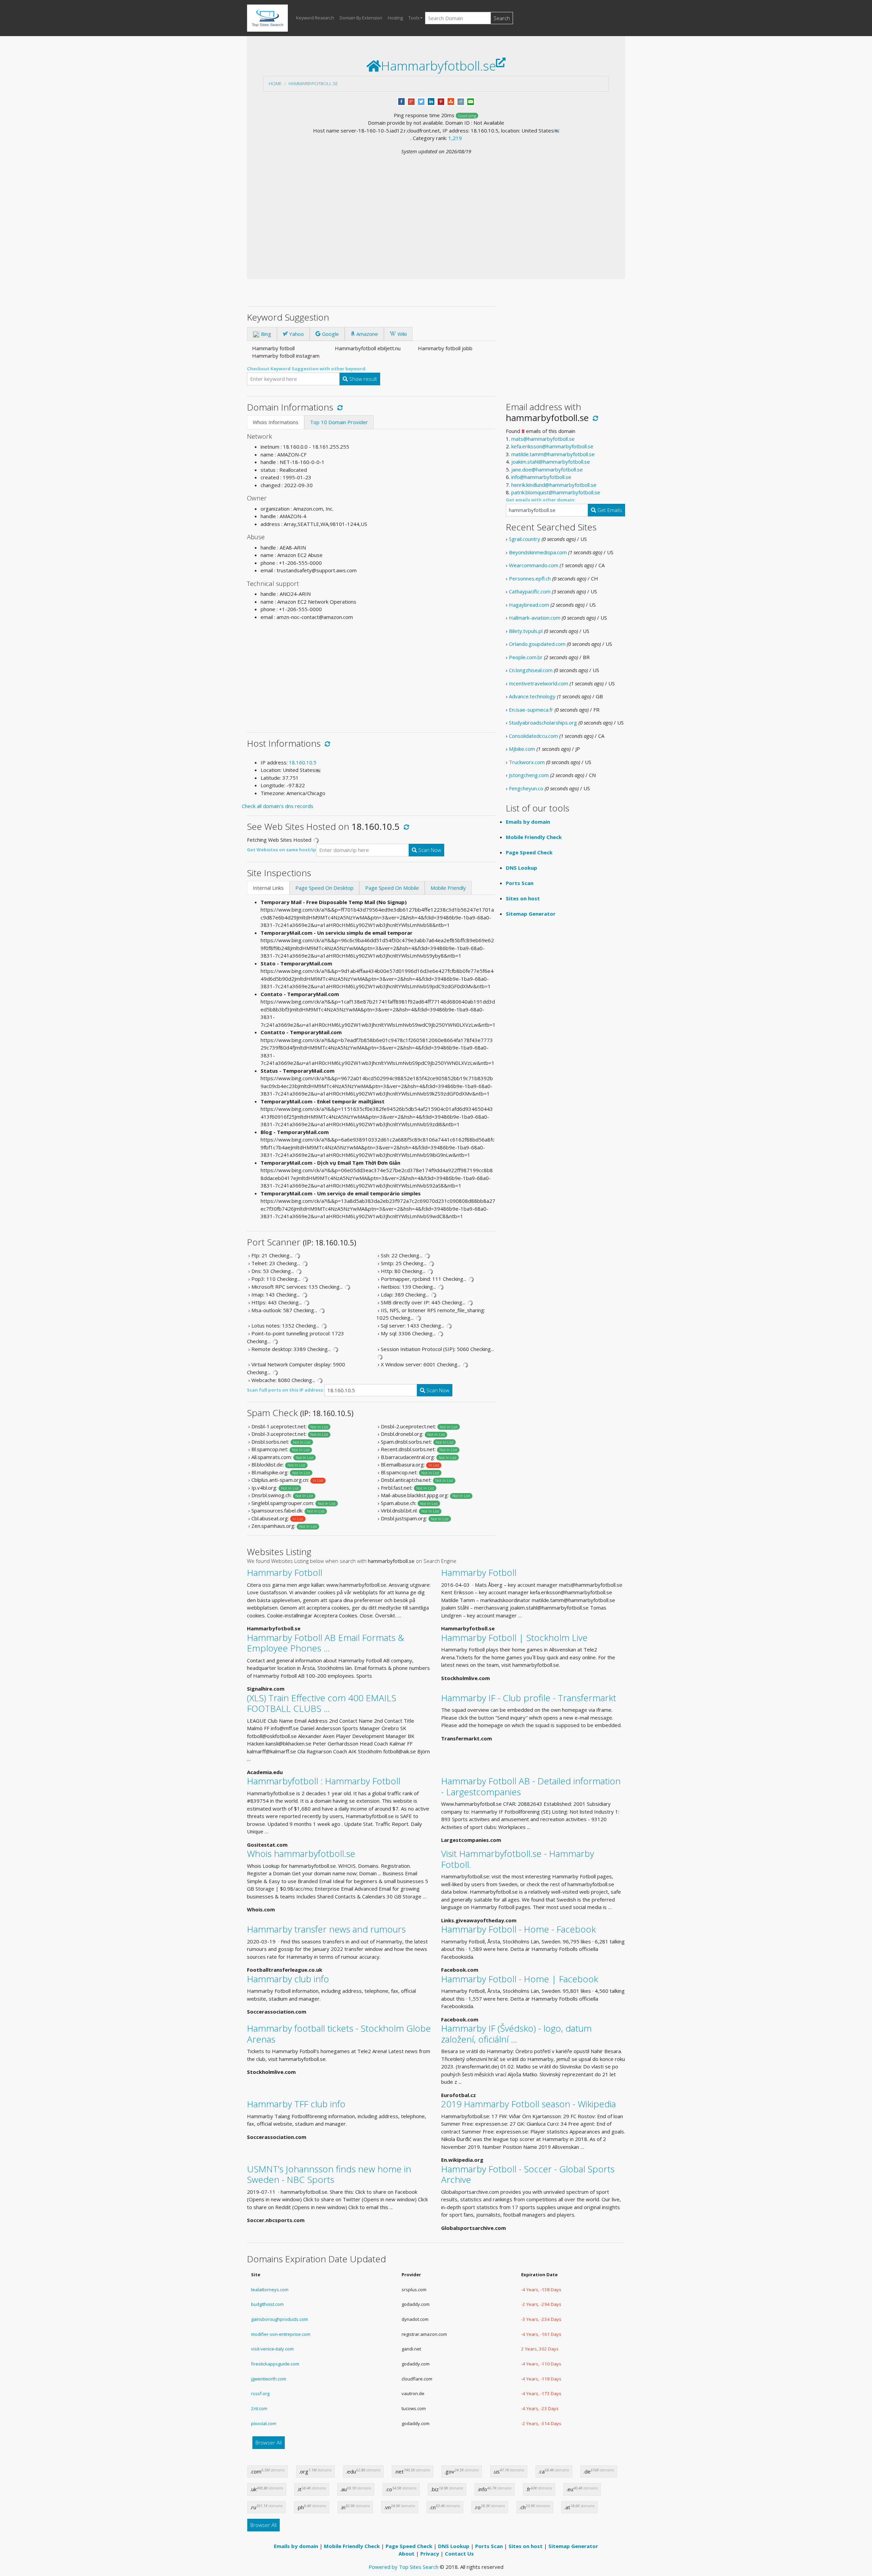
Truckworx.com (527, 762)
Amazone (367, 334)
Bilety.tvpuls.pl (526, 631)
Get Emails (609, 510)
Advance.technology (532, 696)
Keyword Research (315, 18)
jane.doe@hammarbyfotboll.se (547, 469)
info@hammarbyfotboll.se (541, 477)
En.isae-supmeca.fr (531, 710)
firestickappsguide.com (275, 2364)
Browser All (269, 2442)
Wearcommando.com (534, 565)
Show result (362, 379)
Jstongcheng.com (529, 775)
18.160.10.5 (303, 762)
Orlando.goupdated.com (537, 644)
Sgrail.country (525, 539)
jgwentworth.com (269, 2379)
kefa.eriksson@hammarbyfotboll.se (552, 446)
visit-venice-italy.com (272, 2349)
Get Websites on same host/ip (282, 850)
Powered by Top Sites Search (403, 2567)
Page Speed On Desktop (324, 888)
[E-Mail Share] (471, 101)
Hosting (395, 18)
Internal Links (268, 888)
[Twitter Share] (421, 101)
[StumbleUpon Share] (451, 101)
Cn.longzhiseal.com (531, 670)
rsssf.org (260, 2393)
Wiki (401, 334)
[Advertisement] (436, 206)
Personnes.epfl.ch (530, 578)
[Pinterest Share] (441, 101)
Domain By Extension (361, 18)
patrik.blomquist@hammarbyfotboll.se (556, 492)
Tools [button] (414, 18)
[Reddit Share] (461, 101)
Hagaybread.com (529, 605)
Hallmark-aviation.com (535, 618)
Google (330, 334)
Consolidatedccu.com (533, 736)
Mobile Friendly (448, 888)
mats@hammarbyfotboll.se (543, 439)
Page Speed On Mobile (392, 888)
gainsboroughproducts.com (279, 2319)
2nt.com (259, 2408)
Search (502, 18)
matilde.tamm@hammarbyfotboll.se (553, 454)
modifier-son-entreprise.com (281, 2334)
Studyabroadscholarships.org (543, 723)
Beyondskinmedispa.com (538, 552)
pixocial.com (264, 2423)
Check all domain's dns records (278, 806)
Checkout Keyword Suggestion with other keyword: (307, 369)
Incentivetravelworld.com (539, 683)
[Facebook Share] (401, 101)
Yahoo (296, 334)
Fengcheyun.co (526, 788)
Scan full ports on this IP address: (286, 1390)
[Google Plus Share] (411, 101)
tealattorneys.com (270, 2290)
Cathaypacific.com (530, 591)
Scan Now (429, 850)
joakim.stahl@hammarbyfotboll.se (551, 462)
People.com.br (526, 657)
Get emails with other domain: (541, 500)
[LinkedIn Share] (431, 101)
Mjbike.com (522, 749)
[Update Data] (339, 407)
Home (275, 83)
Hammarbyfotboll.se (313, 83)
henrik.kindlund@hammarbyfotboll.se (554, 485)
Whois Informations (276, 422)
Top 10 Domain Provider (339, 422)
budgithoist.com (267, 2304)
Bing (265, 334)
